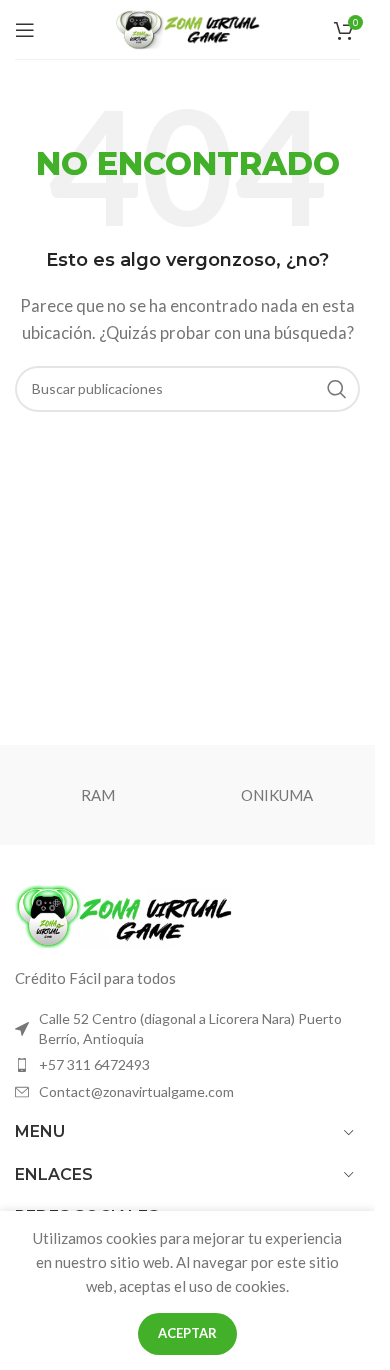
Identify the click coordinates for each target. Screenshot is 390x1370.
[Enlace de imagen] (125, 914)
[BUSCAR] (337, 389)
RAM (98, 795)
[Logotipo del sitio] (188, 27)
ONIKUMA (277, 795)
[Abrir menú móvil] (25, 30)
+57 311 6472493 (94, 1064)
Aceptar (187, 1333)
